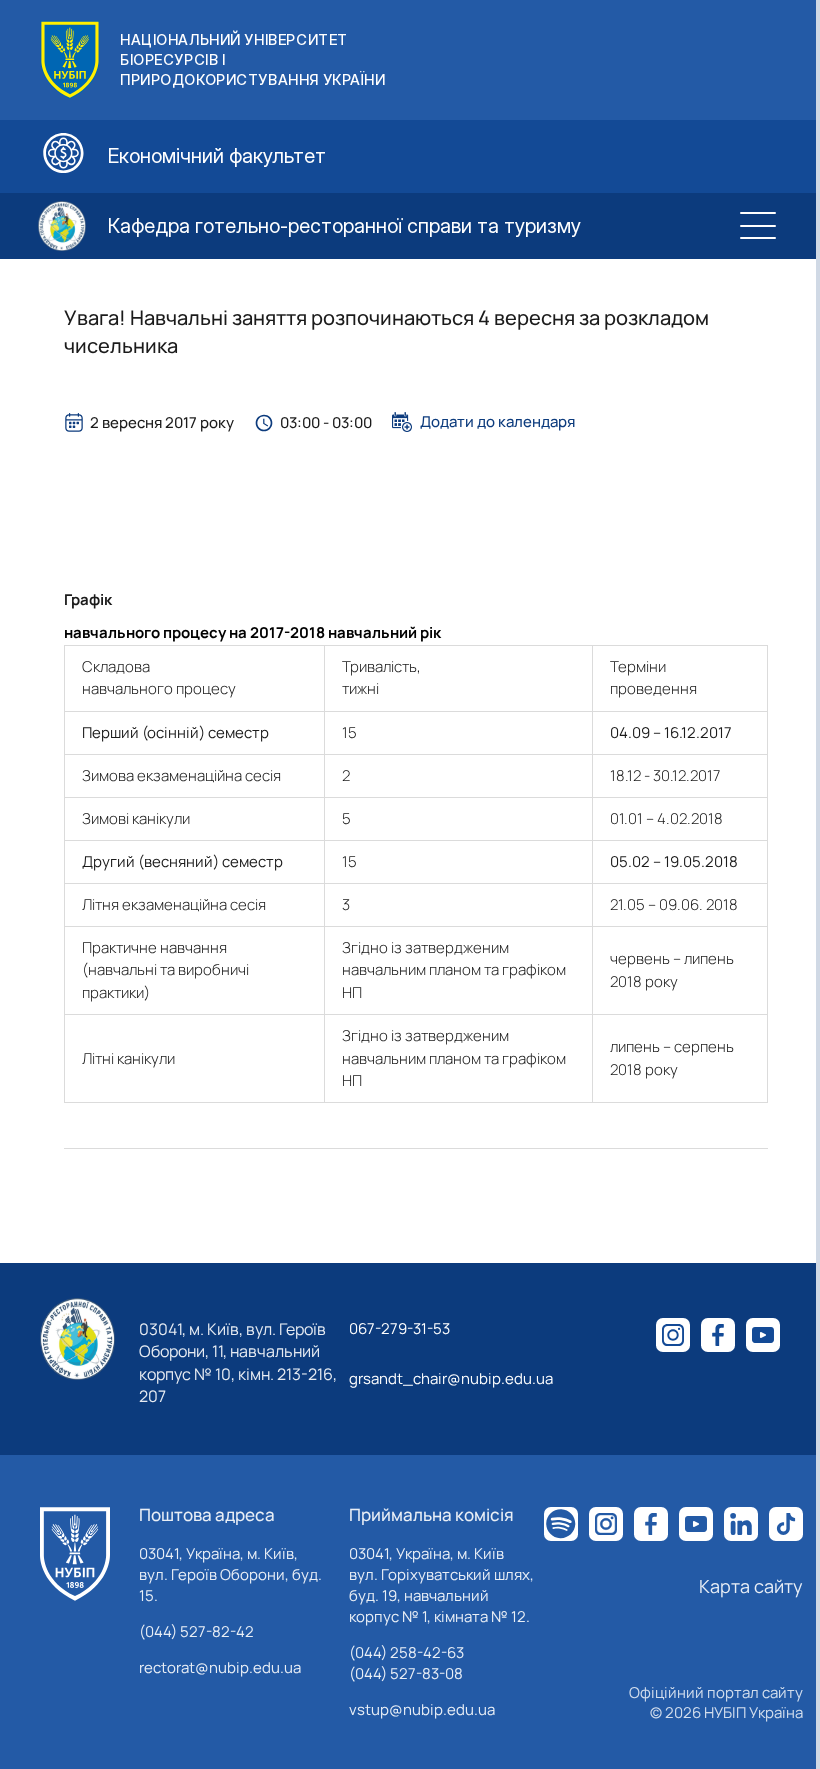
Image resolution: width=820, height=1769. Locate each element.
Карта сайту (751, 1586)
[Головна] (75, 1554)
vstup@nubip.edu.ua (422, 1709)
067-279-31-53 (399, 1328)
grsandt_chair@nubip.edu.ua (451, 1378)
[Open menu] (758, 226)
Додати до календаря (497, 422)
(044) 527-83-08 (406, 1673)
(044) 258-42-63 (406, 1652)
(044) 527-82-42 (196, 1631)
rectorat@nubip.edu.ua (220, 1667)
